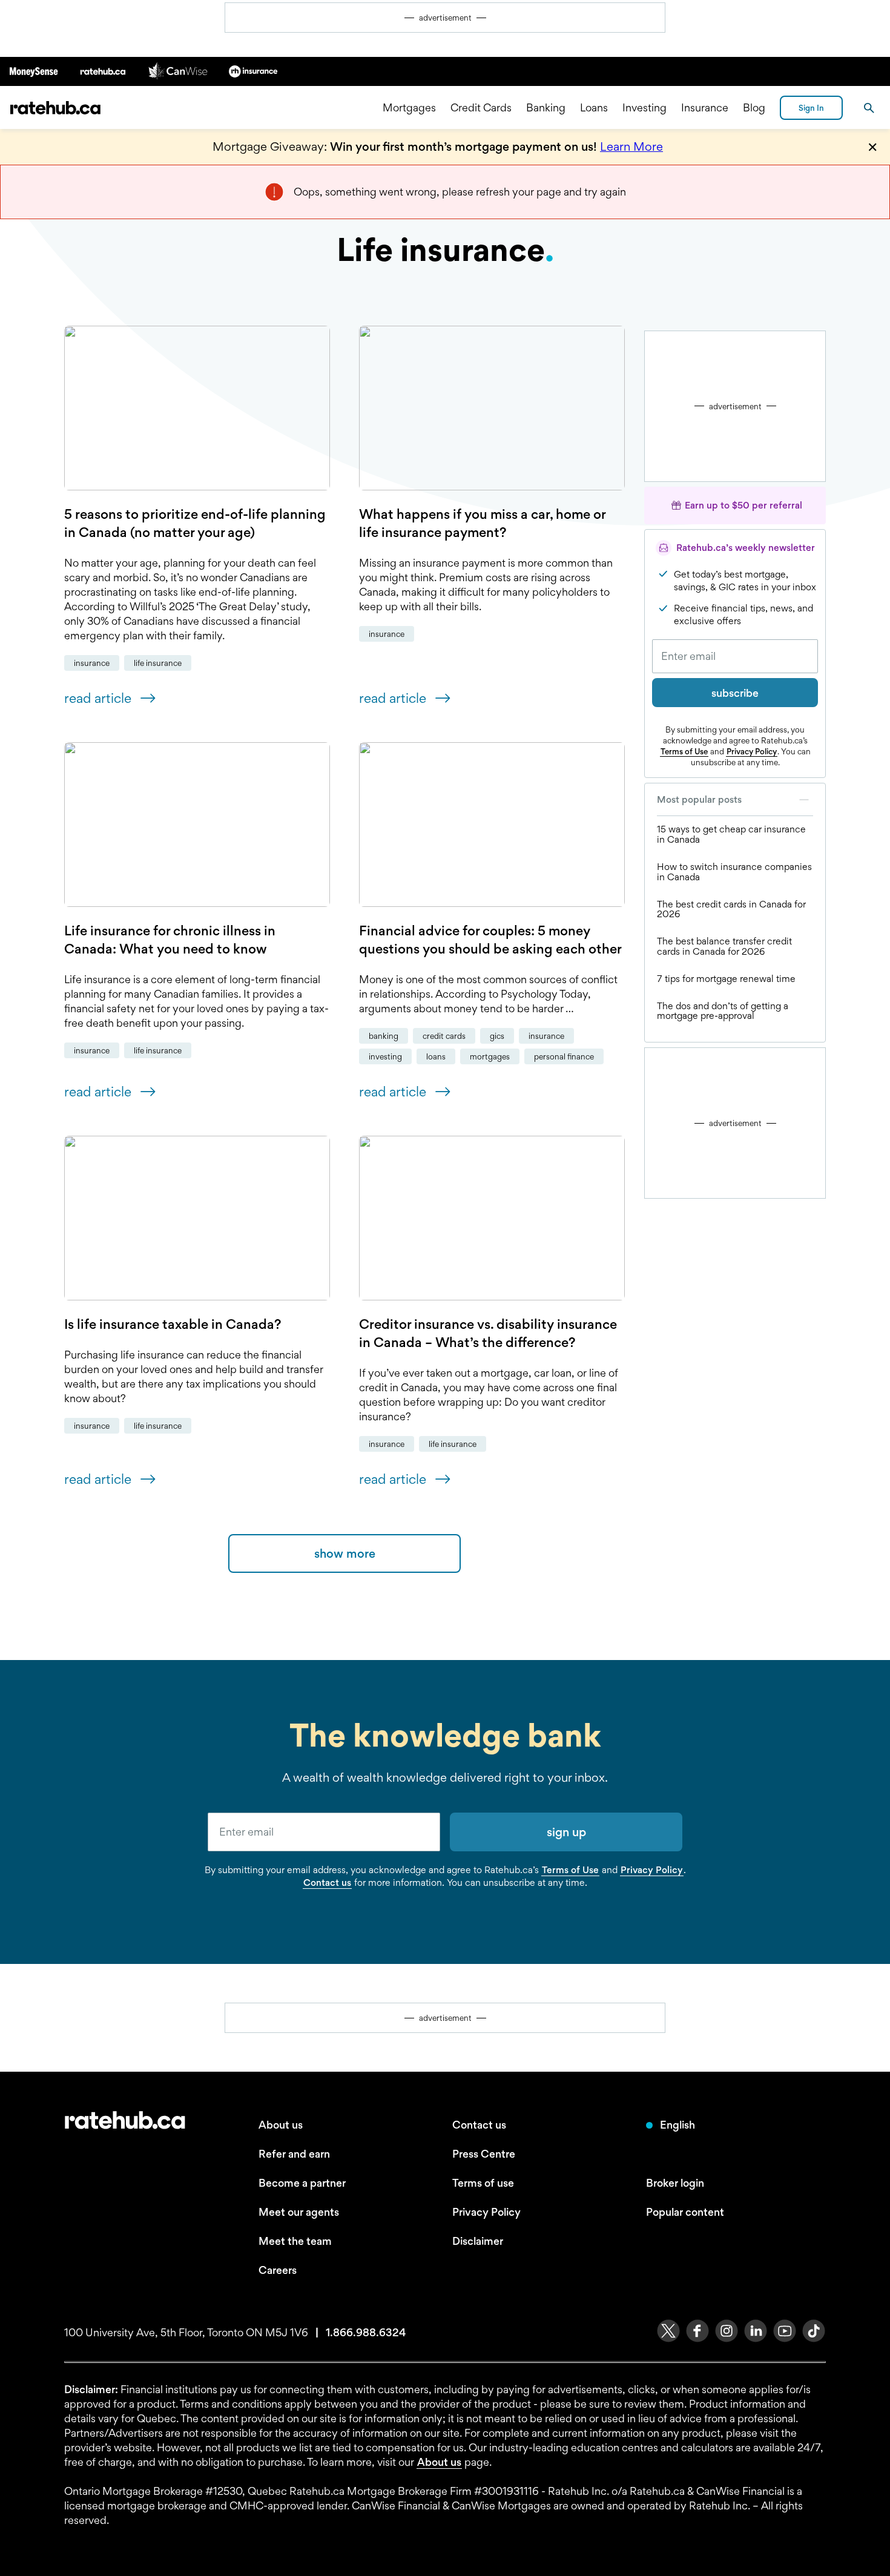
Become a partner (302, 2183)
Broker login (675, 2183)
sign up (566, 1832)
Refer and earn (294, 2154)
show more (345, 1553)
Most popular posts (699, 799)
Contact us (327, 1883)
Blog (754, 107)
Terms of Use (684, 751)
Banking (546, 107)
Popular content (685, 2212)
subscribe (735, 693)
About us (281, 2125)
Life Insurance (158, 663)
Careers (278, 2270)
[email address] (324, 1832)
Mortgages (409, 107)
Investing (644, 107)
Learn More (631, 147)
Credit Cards (481, 107)
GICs (497, 1036)
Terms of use (483, 2183)
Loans (594, 107)
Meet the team (295, 2241)
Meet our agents (299, 2212)
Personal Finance (564, 1056)
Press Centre (484, 2154)
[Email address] (735, 656)
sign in (811, 108)
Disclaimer (478, 2241)
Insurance (705, 107)
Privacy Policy (752, 751)
